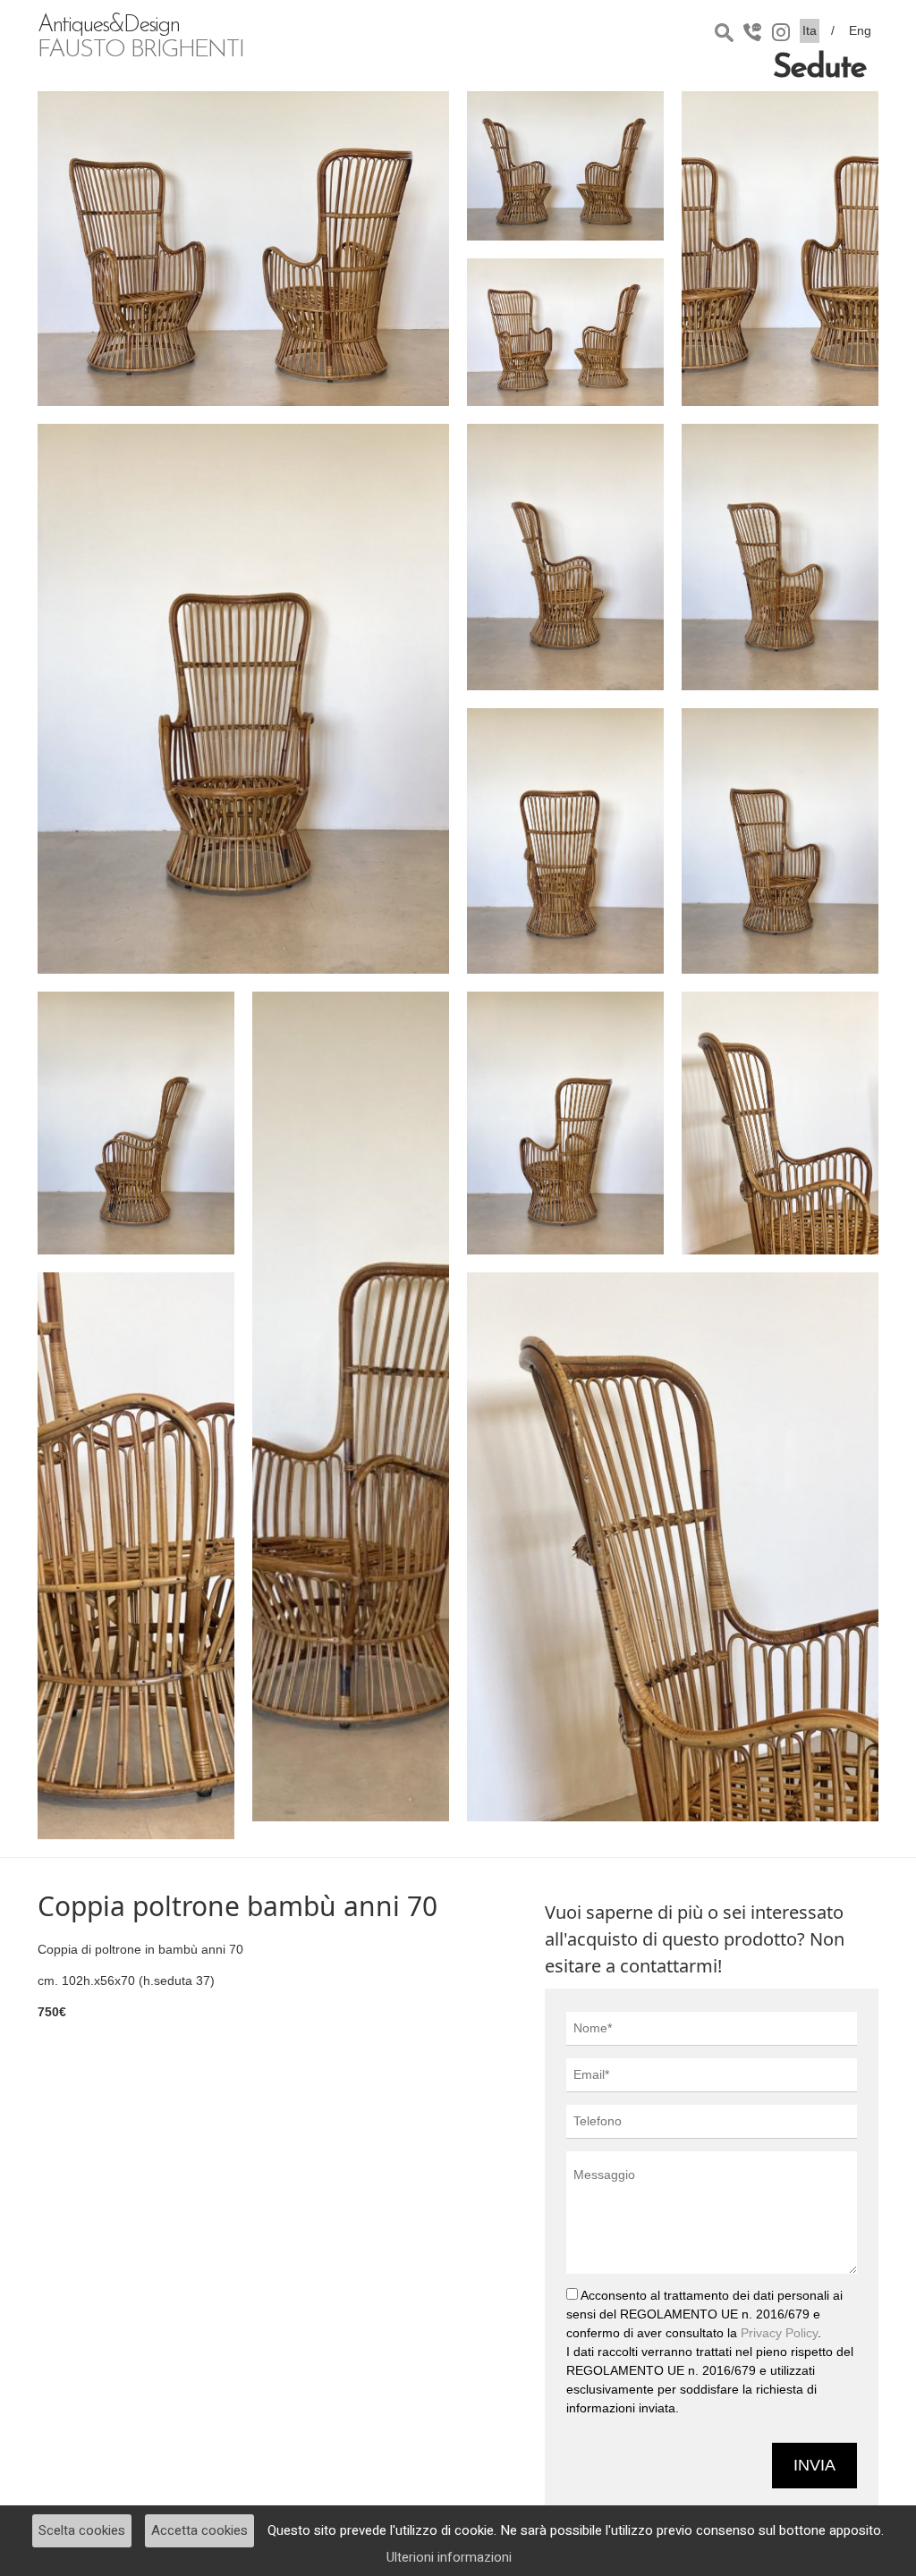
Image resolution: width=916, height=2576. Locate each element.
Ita (810, 30)
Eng (860, 30)
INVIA (814, 2465)
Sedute (819, 69)
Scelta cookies (82, 2530)
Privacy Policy (779, 2333)
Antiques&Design (140, 38)
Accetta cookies (199, 2530)
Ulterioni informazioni (449, 2557)
